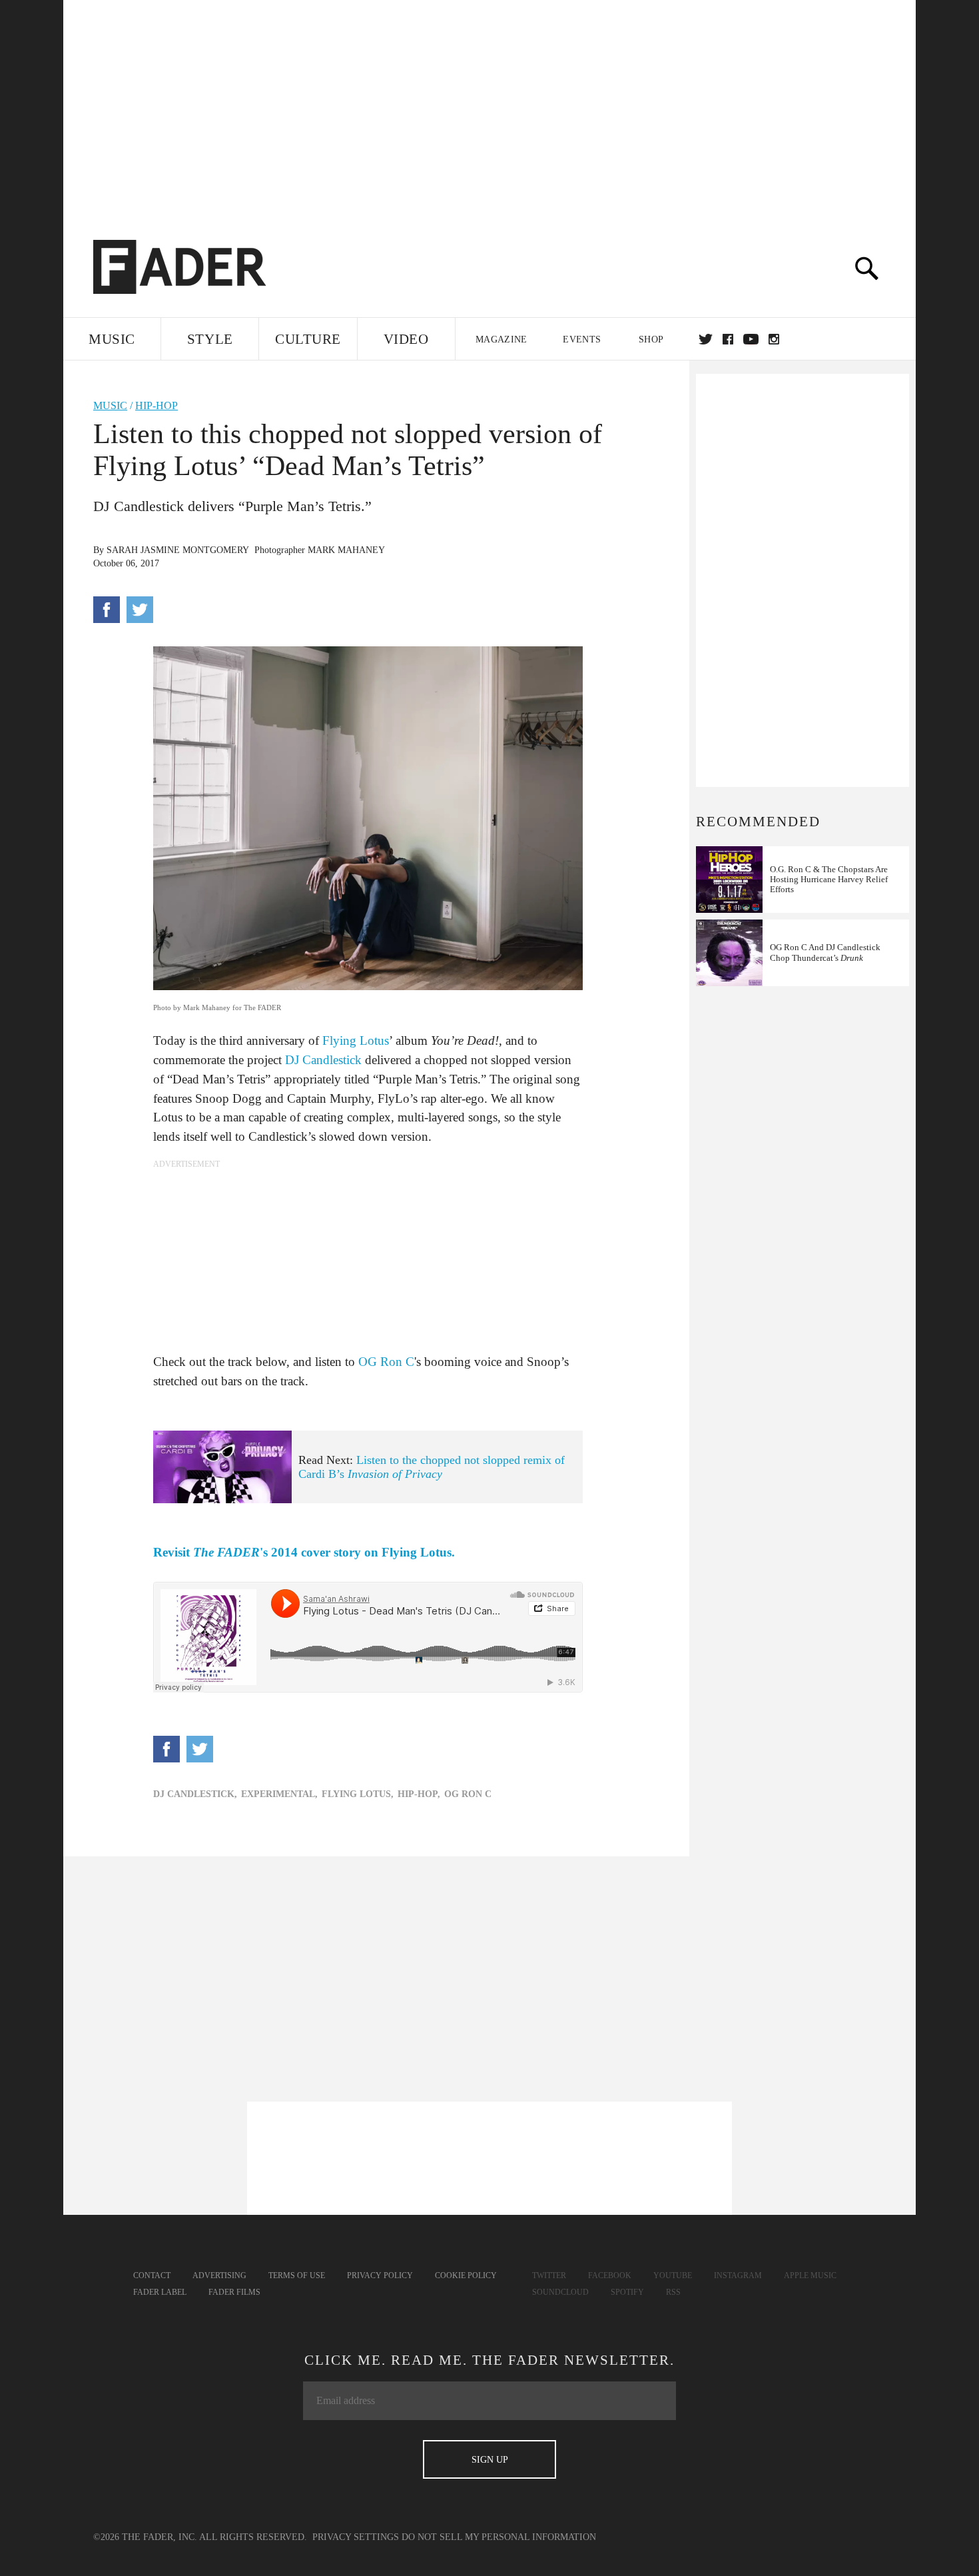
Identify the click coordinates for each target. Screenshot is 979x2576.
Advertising (219, 2275)
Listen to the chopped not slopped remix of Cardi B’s (432, 1467)
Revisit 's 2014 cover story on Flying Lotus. (304, 1552)
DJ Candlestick (323, 1060)
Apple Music (810, 2275)
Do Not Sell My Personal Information (499, 2537)
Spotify (627, 2292)
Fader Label (160, 2292)
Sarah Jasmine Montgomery (178, 550)
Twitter (706, 339)
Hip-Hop (157, 405)
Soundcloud (560, 2292)
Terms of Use (297, 2275)
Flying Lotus (356, 1040)
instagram (774, 339)
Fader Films (234, 2292)
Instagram (738, 2275)
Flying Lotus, (358, 1794)
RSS (673, 2292)
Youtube (673, 2275)
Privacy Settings (356, 2537)
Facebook (610, 2275)
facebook (728, 339)
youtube (751, 339)
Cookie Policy (466, 2275)
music (110, 405)
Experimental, (279, 1794)
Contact (152, 2275)
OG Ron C (386, 1362)
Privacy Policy (380, 2275)
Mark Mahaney (346, 550)
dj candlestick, (195, 1794)
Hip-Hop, (419, 1794)
